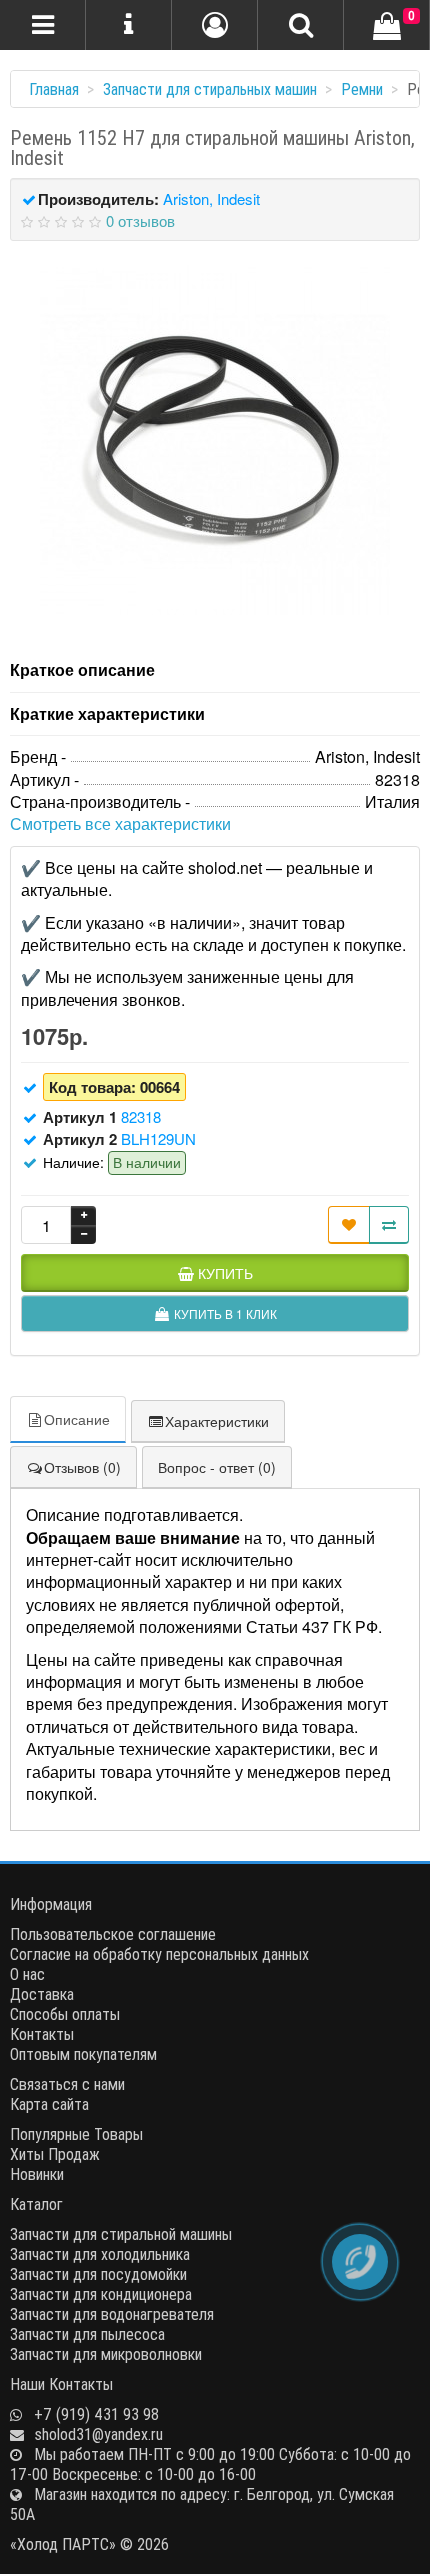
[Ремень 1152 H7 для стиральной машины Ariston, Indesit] (215, 440)
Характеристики (217, 1421)
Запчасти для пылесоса (87, 2334)
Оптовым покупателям (83, 2054)
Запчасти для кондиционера (101, 2294)
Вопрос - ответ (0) (217, 1467)
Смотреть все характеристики (120, 823)
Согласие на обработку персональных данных (159, 1954)
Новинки (37, 2174)
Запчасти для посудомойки (98, 2274)
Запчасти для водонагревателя (112, 2314)
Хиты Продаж (55, 2154)
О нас (27, 1974)
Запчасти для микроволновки (106, 2354)
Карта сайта (49, 2104)
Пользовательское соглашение (113, 1934)
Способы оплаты (65, 2014)
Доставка (42, 1994)
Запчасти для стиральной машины (121, 2234)
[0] (387, 27)
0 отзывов (140, 220)
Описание (77, 1419)
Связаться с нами (67, 2084)
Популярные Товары (76, 2134)
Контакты (42, 2034)
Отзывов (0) (82, 1467)
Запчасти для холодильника (100, 2254)
